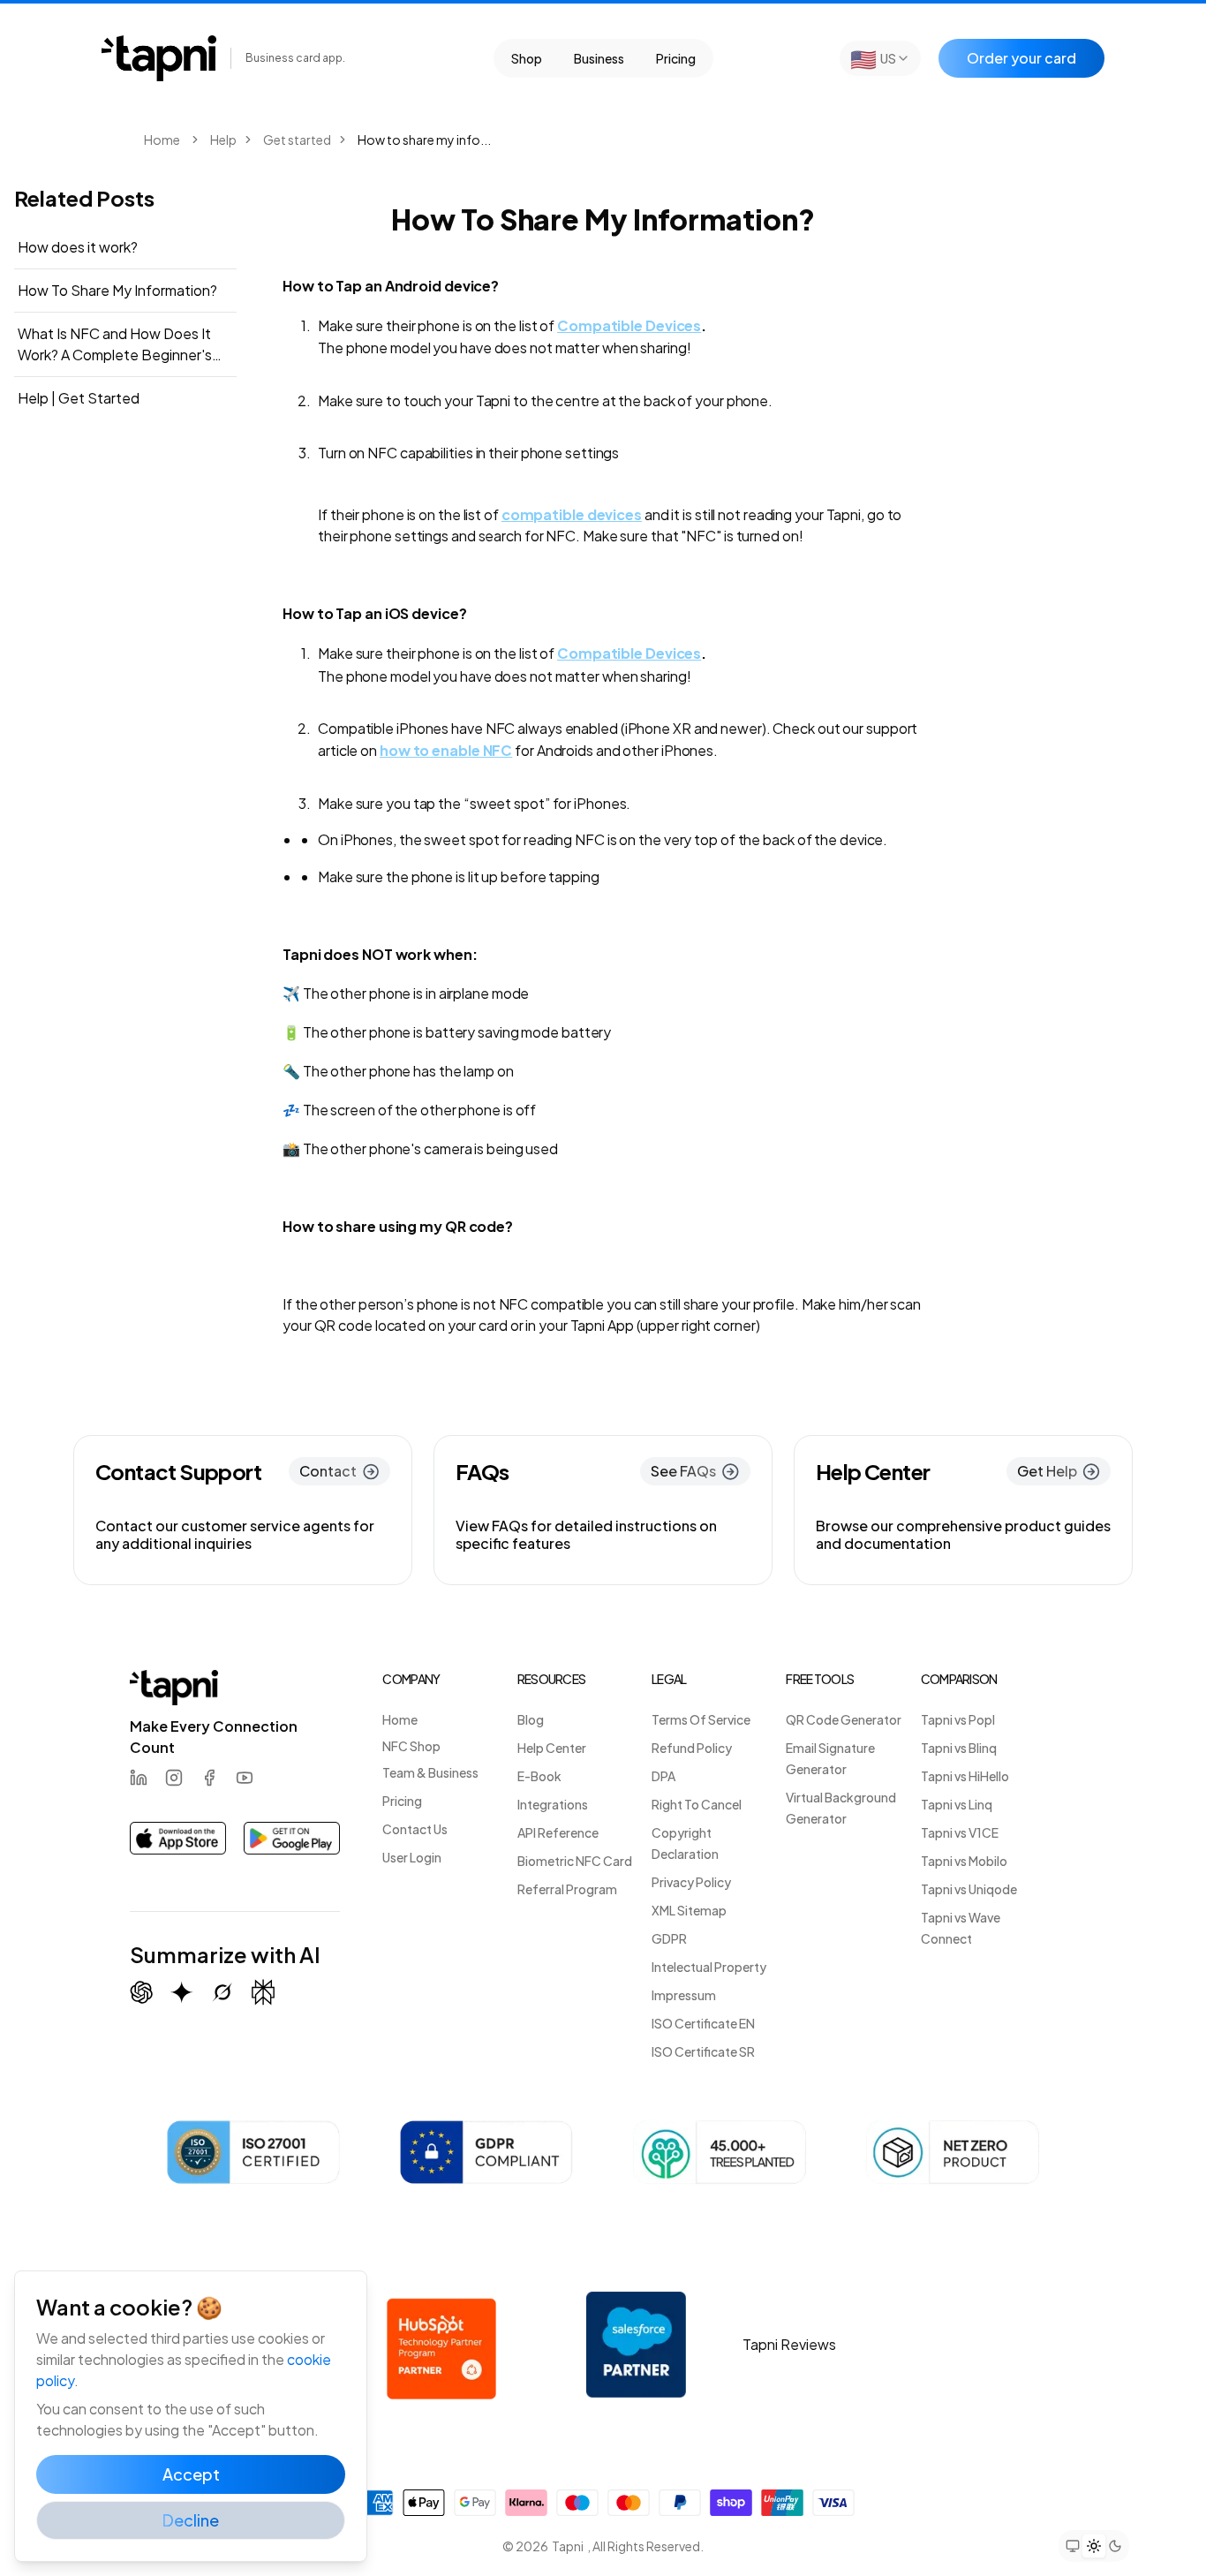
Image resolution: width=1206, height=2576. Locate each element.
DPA (663, 1776)
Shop (527, 58)
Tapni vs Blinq (959, 1748)
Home (162, 140)
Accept (191, 2474)
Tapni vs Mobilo (964, 1861)
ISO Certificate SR (703, 2051)
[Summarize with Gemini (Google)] (182, 1992)
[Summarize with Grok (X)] (222, 1992)
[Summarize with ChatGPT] (141, 1992)
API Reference (558, 1832)
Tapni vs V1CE (960, 1832)
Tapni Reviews (789, 2344)
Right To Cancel (697, 1804)
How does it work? (78, 247)
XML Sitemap (689, 1910)
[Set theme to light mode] (1094, 2546)
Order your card (1021, 58)
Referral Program (567, 1889)
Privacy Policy (691, 1882)
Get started (297, 140)
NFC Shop (411, 1746)
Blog (531, 1719)
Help (223, 140)
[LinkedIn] (139, 1778)
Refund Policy (692, 1748)
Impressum (684, 1995)
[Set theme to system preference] (1073, 2546)
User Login (412, 1857)
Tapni (568, 2546)
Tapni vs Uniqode (969, 1889)
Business (599, 58)
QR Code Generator (844, 1719)
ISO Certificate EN (703, 2023)
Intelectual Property (709, 1967)
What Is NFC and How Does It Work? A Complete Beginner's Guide (115, 345)
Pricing (676, 58)
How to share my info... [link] (424, 140)
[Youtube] (245, 1778)
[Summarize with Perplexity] (263, 1993)
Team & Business (430, 1772)
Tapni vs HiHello (965, 1776)
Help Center (552, 1748)
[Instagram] (174, 1778)
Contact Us (415, 1829)
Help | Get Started (79, 398)
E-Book (539, 1776)
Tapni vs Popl (958, 1719)
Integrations (553, 1804)
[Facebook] (209, 1778)
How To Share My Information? (117, 290)
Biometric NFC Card (575, 1861)
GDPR (669, 1938)
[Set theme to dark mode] (1115, 2546)
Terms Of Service (701, 1719)
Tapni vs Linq (957, 1804)
